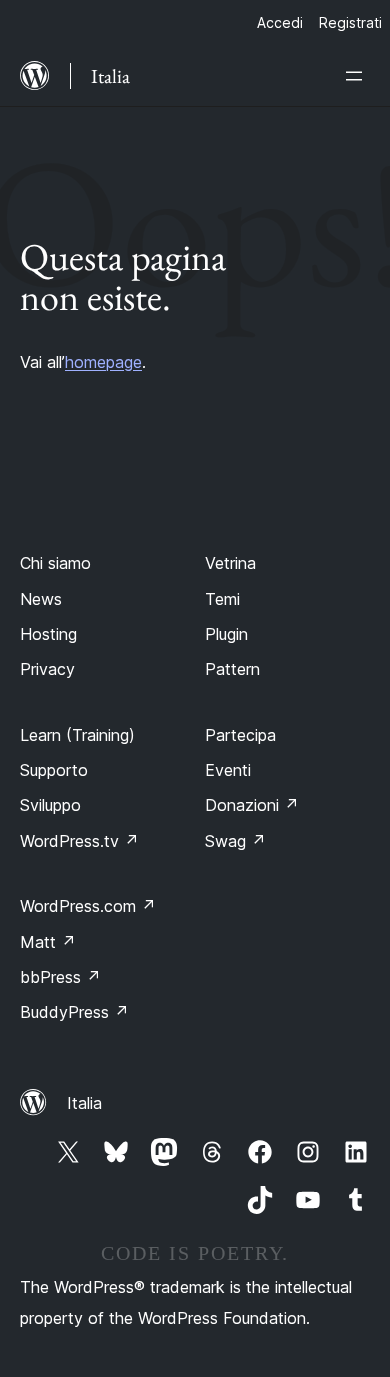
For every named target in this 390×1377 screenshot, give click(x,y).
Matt (48, 942)
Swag (235, 841)
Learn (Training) (77, 735)
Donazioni (252, 805)
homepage (103, 362)
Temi (222, 599)
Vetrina (230, 563)
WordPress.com (88, 906)
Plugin (226, 634)
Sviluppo (50, 805)
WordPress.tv (79, 841)
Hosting (48, 634)
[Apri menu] (358, 76)
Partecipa (240, 735)
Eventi (228, 770)
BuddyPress (74, 1012)
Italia (84, 1103)
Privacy (47, 669)
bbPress (60, 977)
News (41, 599)
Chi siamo (55, 563)
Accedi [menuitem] (280, 22)
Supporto (54, 770)
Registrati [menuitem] (350, 22)
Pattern (232, 669)
